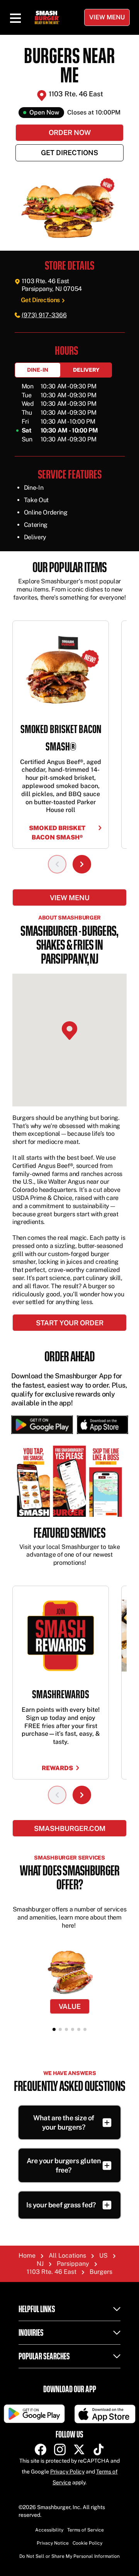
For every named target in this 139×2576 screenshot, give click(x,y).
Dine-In (38, 370)
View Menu (107, 17)
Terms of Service (86, 2530)
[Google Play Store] (42, 1425)
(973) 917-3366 (44, 315)
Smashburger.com (70, 1828)
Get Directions (69, 153)
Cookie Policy (87, 2543)
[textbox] (69, 588)
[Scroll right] (82, 864)
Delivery (86, 370)
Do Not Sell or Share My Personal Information (69, 2556)
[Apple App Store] (101, 1425)
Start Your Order (70, 1323)
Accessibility (49, 2530)
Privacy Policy (67, 2472)
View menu (70, 898)
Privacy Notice (53, 2543)
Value (70, 2006)
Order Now (70, 132)
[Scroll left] (57, 864)
